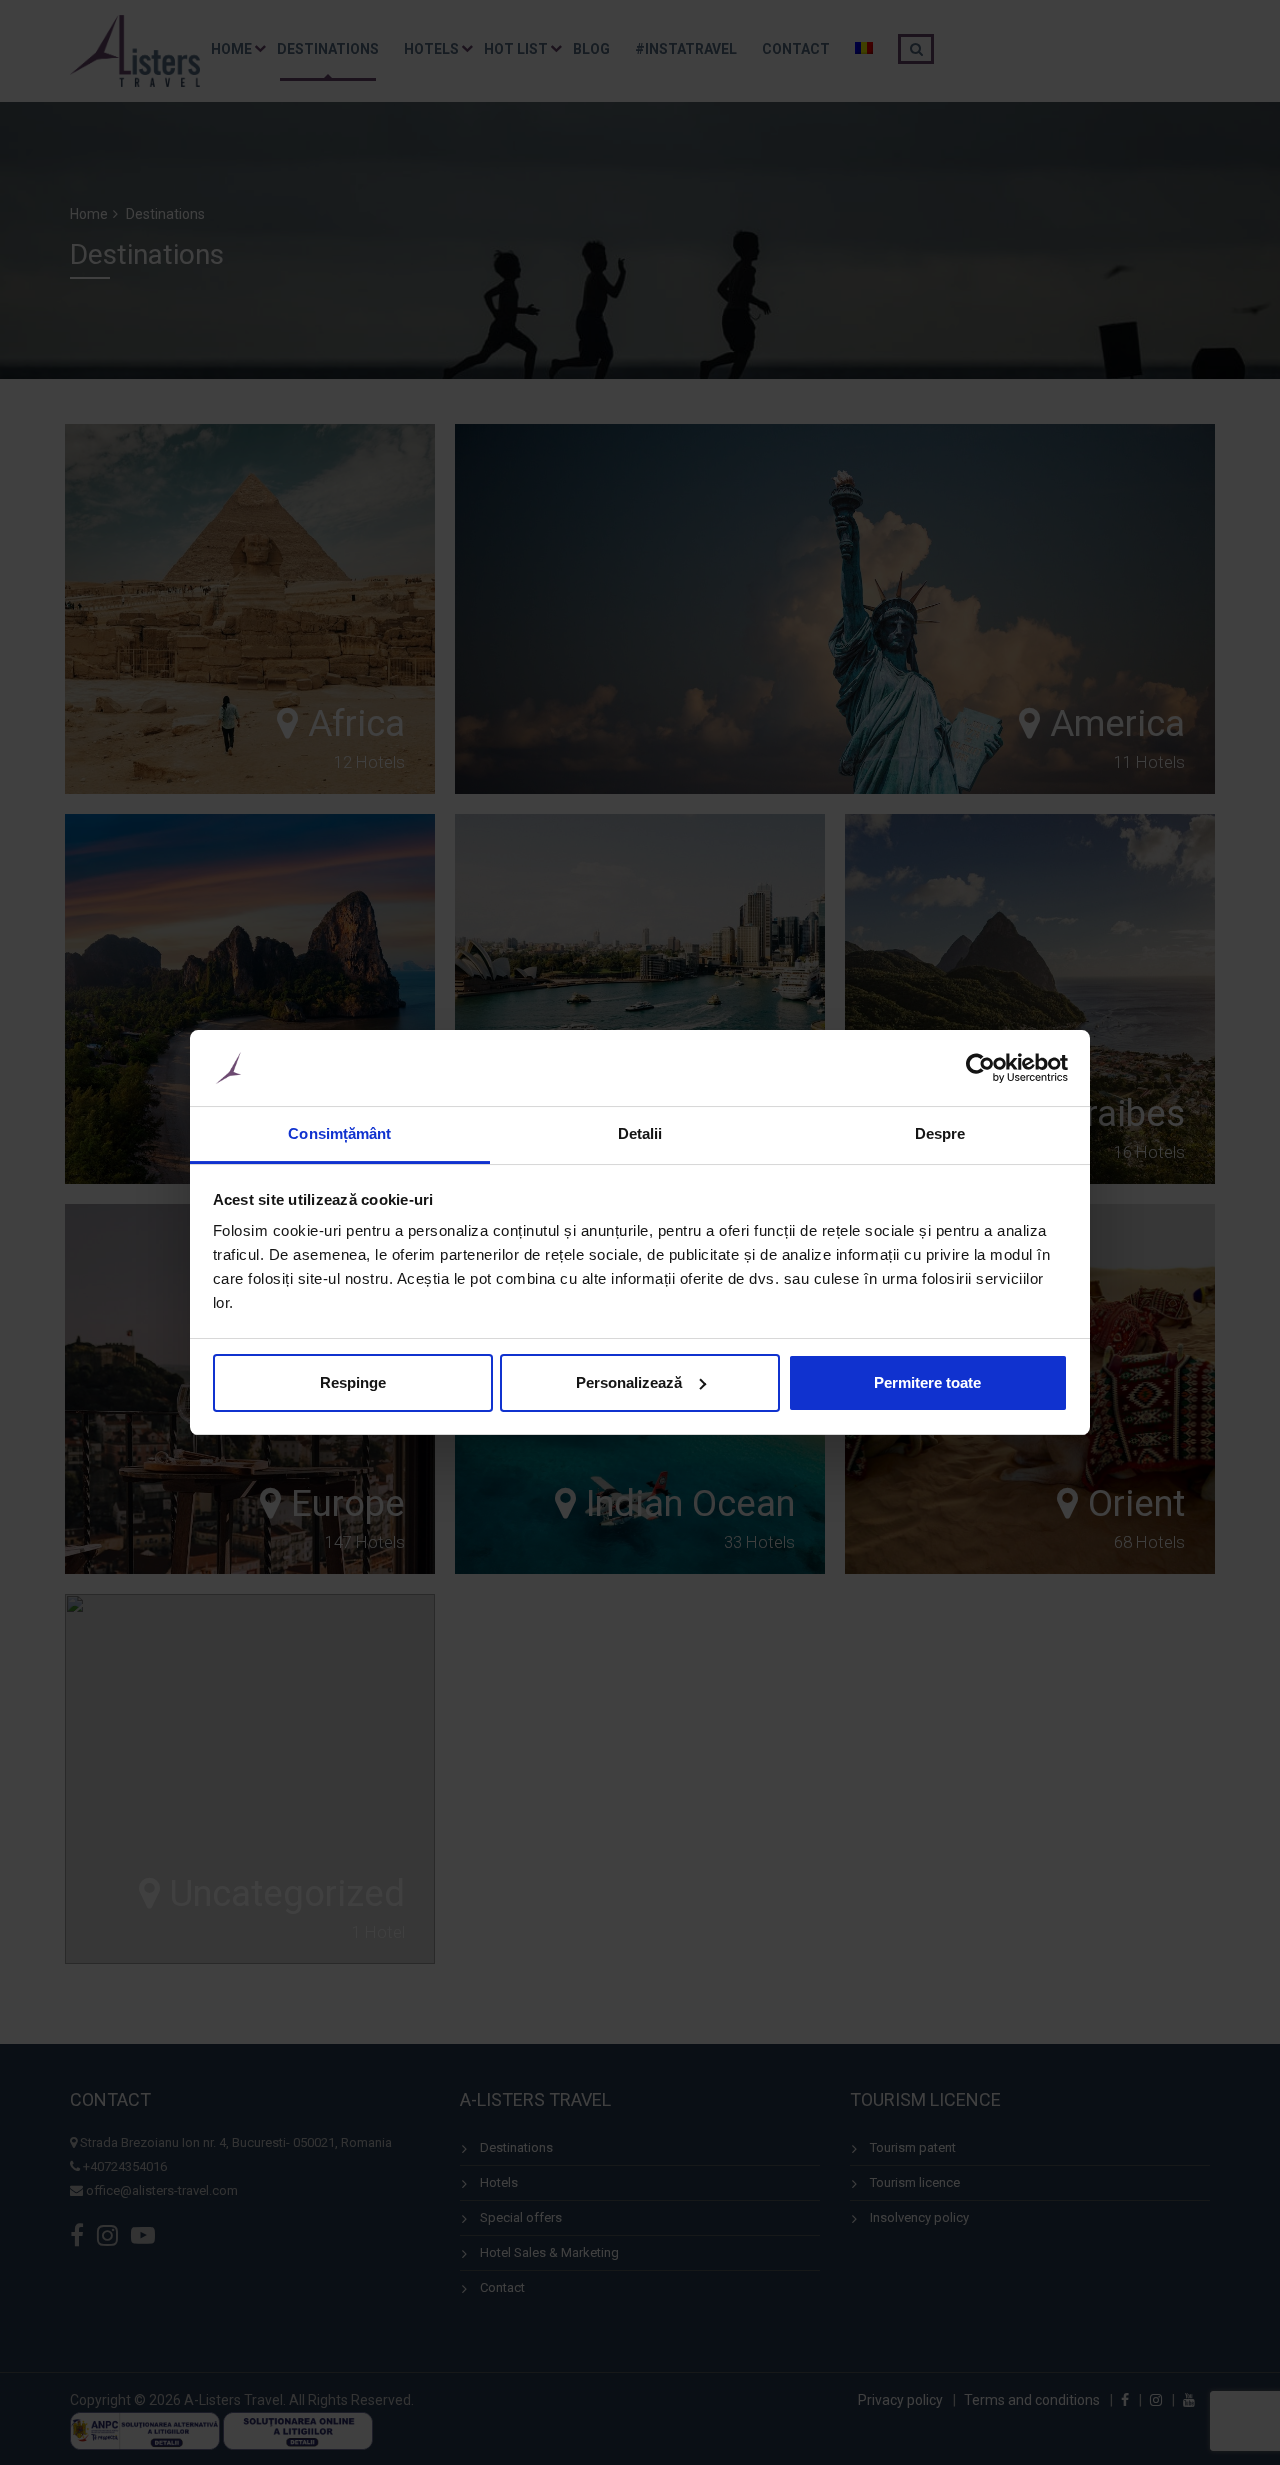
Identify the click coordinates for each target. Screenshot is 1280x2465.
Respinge (350, 1382)
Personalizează (621, 1382)
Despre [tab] (927, 1133)
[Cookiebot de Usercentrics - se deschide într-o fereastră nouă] (965, 1068)
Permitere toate (915, 1382)
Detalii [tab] (632, 1133)
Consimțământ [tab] (337, 1133)
